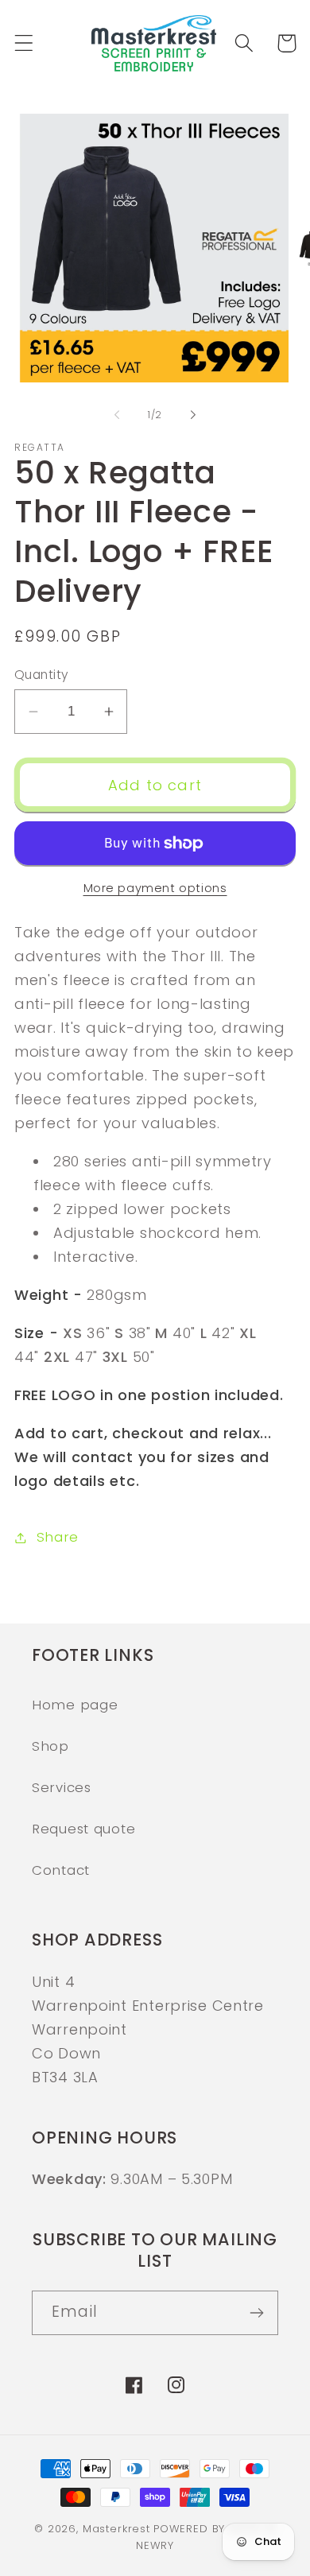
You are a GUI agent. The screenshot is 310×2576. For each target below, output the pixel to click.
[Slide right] (193, 415)
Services (62, 1787)
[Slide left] (117, 415)
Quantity (42, 675)
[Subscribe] (256, 2313)
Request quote (83, 1829)
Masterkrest (116, 2529)
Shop (50, 1746)
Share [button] (58, 1537)
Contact (61, 1870)
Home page (75, 1705)
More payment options (155, 888)
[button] (24, 43)
